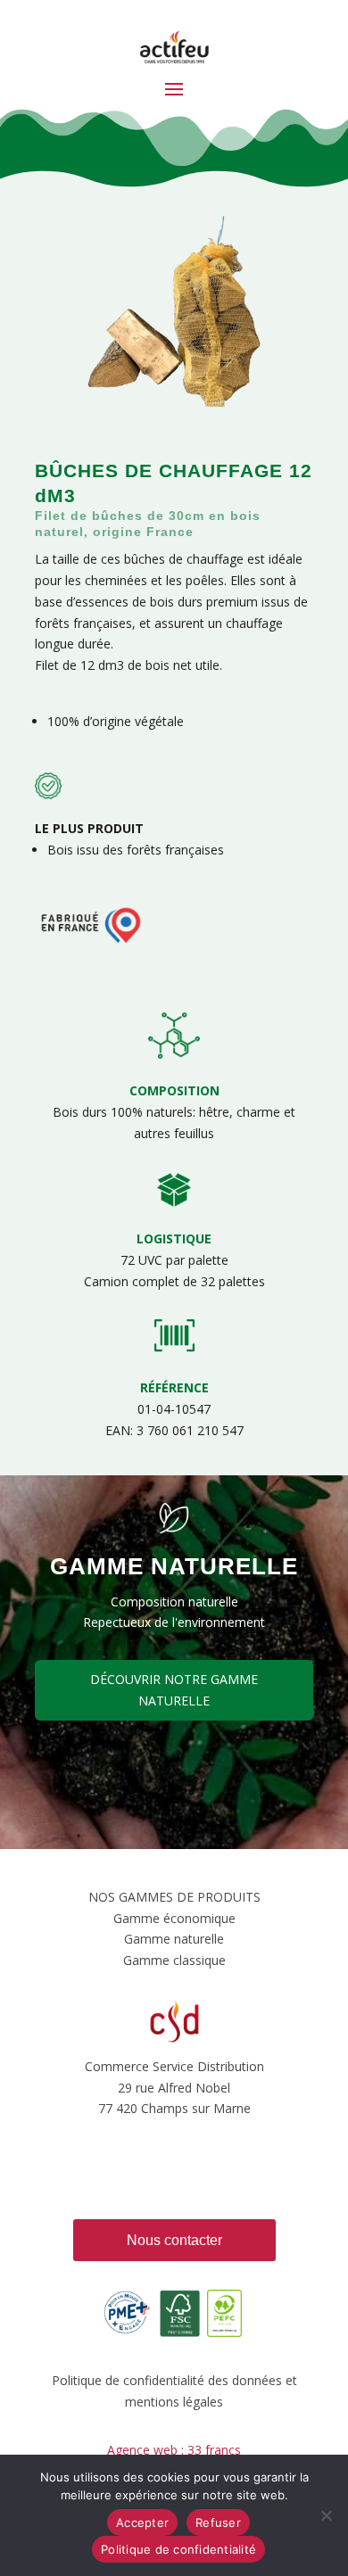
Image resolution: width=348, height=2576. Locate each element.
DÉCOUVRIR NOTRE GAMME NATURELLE (174, 1690)
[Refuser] (326, 2515)
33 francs (214, 2450)
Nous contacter (174, 2240)
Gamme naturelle (174, 1939)
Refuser (218, 2522)
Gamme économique (174, 1918)
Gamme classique (174, 1960)
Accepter (142, 2522)
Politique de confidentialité (178, 2549)
